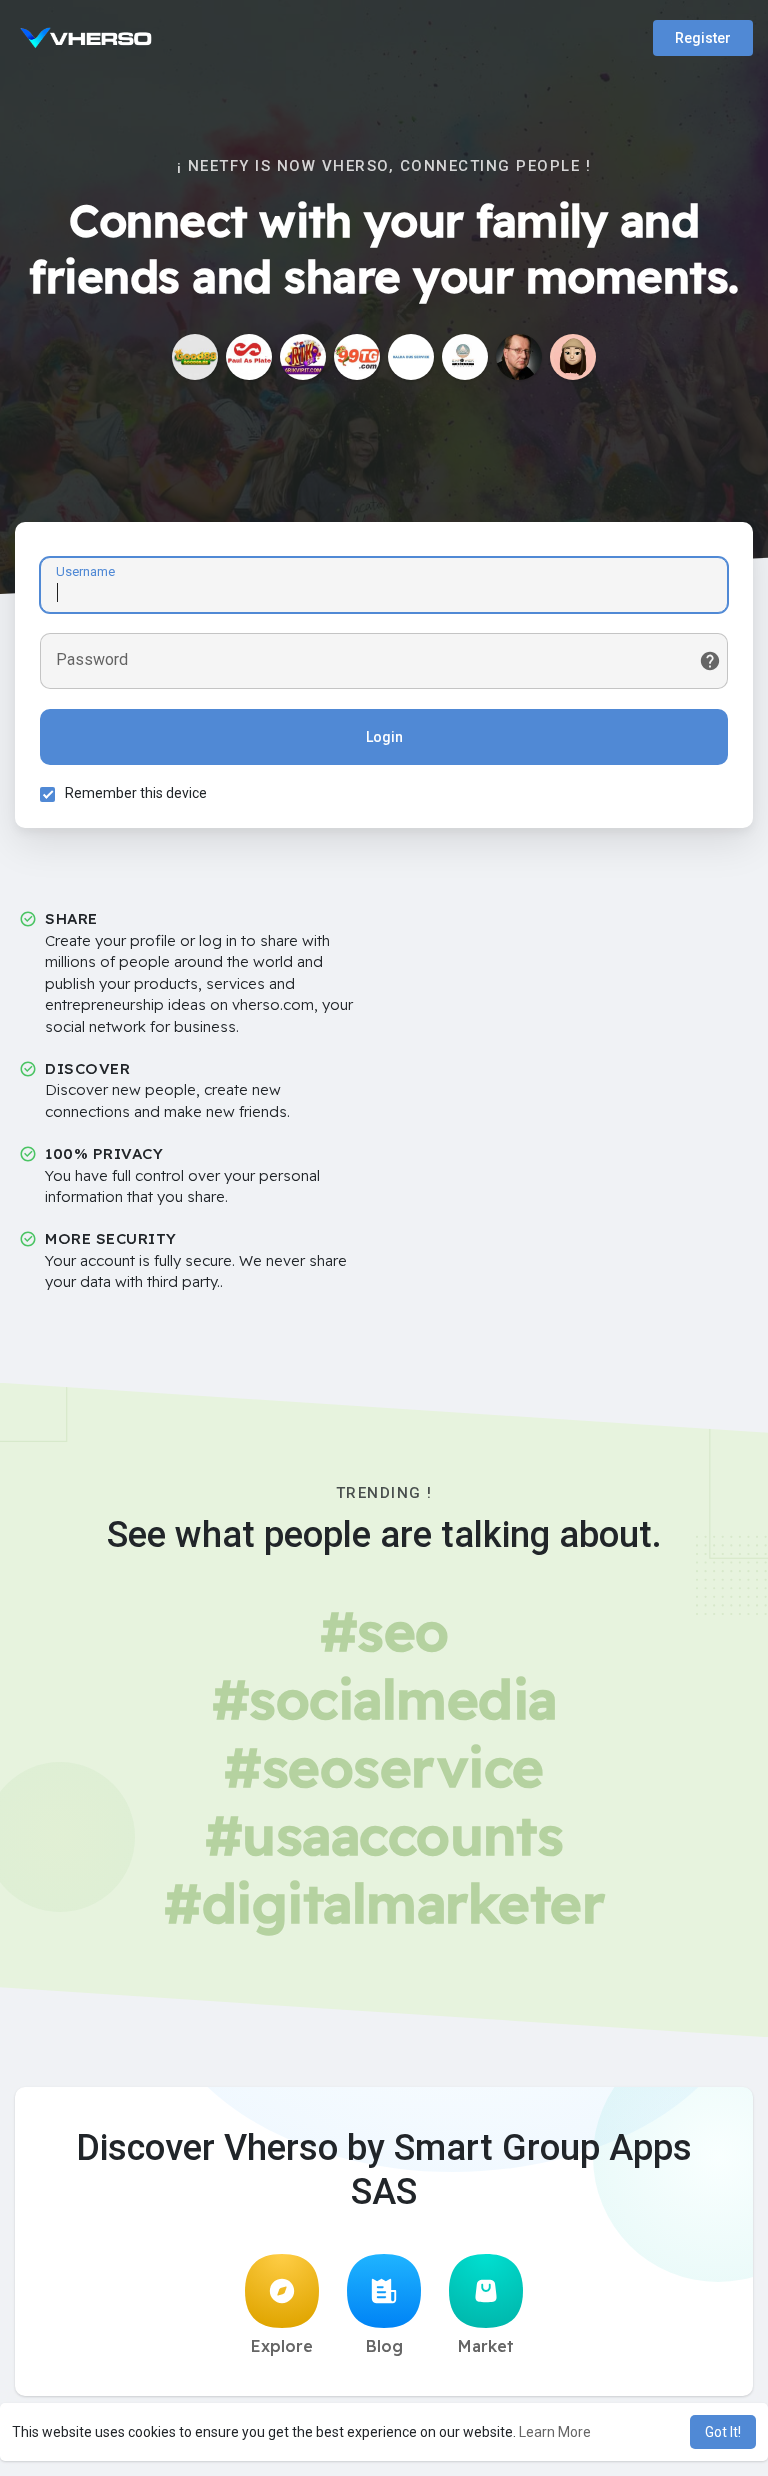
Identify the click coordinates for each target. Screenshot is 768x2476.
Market (486, 2346)
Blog (384, 2346)
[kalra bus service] (411, 357)
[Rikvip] (303, 357)
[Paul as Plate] (249, 357)
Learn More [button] (555, 2432)
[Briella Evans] (573, 357)
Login (384, 737)
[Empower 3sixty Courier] (465, 357)
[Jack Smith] (519, 357)
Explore (282, 2346)
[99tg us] (357, 357)
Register (703, 38)
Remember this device (136, 793)
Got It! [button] (723, 2432)
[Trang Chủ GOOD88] (195, 357)
